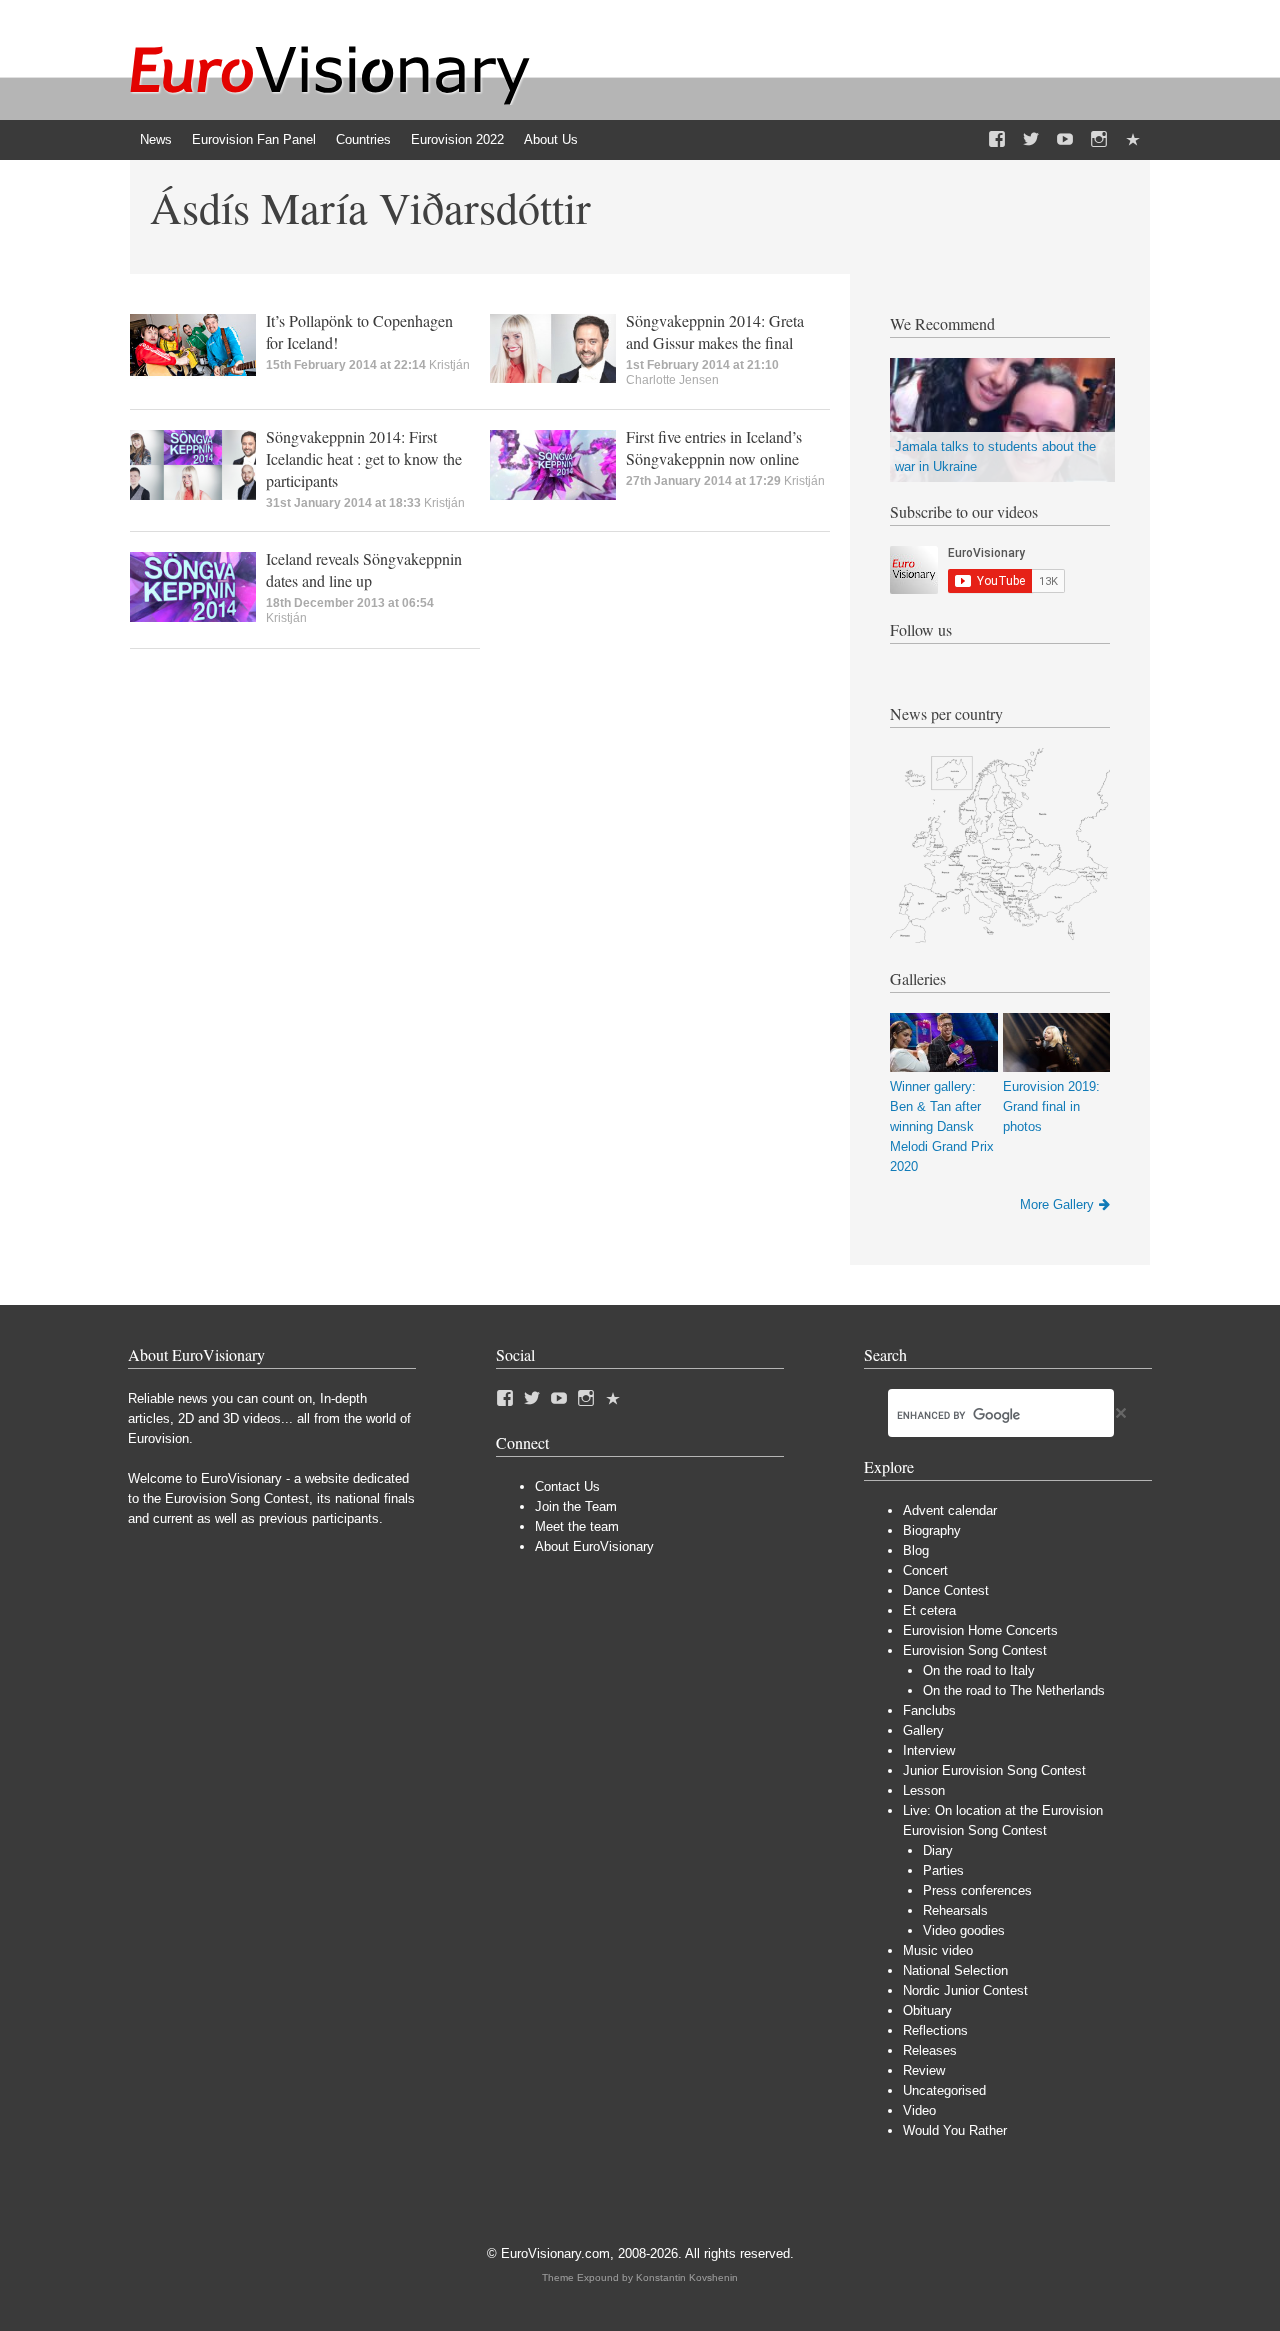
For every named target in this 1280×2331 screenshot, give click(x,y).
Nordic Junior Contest (965, 1990)
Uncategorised (944, 2090)
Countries (363, 139)
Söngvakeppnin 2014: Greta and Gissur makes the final (715, 331)
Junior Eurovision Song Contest (994, 1770)
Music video (938, 1950)
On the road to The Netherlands (1014, 1690)
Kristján (449, 365)
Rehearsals (955, 1910)
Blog (916, 1550)
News (156, 139)
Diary (938, 1850)
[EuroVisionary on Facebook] (997, 140)
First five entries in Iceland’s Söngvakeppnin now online (714, 447)
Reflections (935, 2030)
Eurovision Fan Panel (254, 139)
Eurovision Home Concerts (980, 1630)
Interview (929, 1750)
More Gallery (1057, 1204)
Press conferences (977, 1890)
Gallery (923, 1730)
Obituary (927, 2010)
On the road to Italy (979, 1670)
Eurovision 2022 (457, 139)
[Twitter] (1031, 140)
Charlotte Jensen (672, 380)
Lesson (924, 1790)
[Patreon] (1133, 140)
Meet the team (577, 1526)
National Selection (955, 1970)
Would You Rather (955, 2130)
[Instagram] (1099, 140)
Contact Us (567, 1486)
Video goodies (964, 1930)
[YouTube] (1065, 140)
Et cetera (929, 1610)
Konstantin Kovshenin (687, 2277)
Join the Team (576, 1506)
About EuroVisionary (594, 1546)
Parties (943, 1870)
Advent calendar (950, 1510)
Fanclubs (929, 1710)
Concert (925, 1570)
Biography (932, 1530)
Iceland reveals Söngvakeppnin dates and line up (364, 569)
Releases (930, 2050)
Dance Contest (946, 1590)
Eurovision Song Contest (975, 1650)
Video (919, 2110)
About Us (551, 139)
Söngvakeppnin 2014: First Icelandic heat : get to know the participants (364, 458)
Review (924, 2070)
